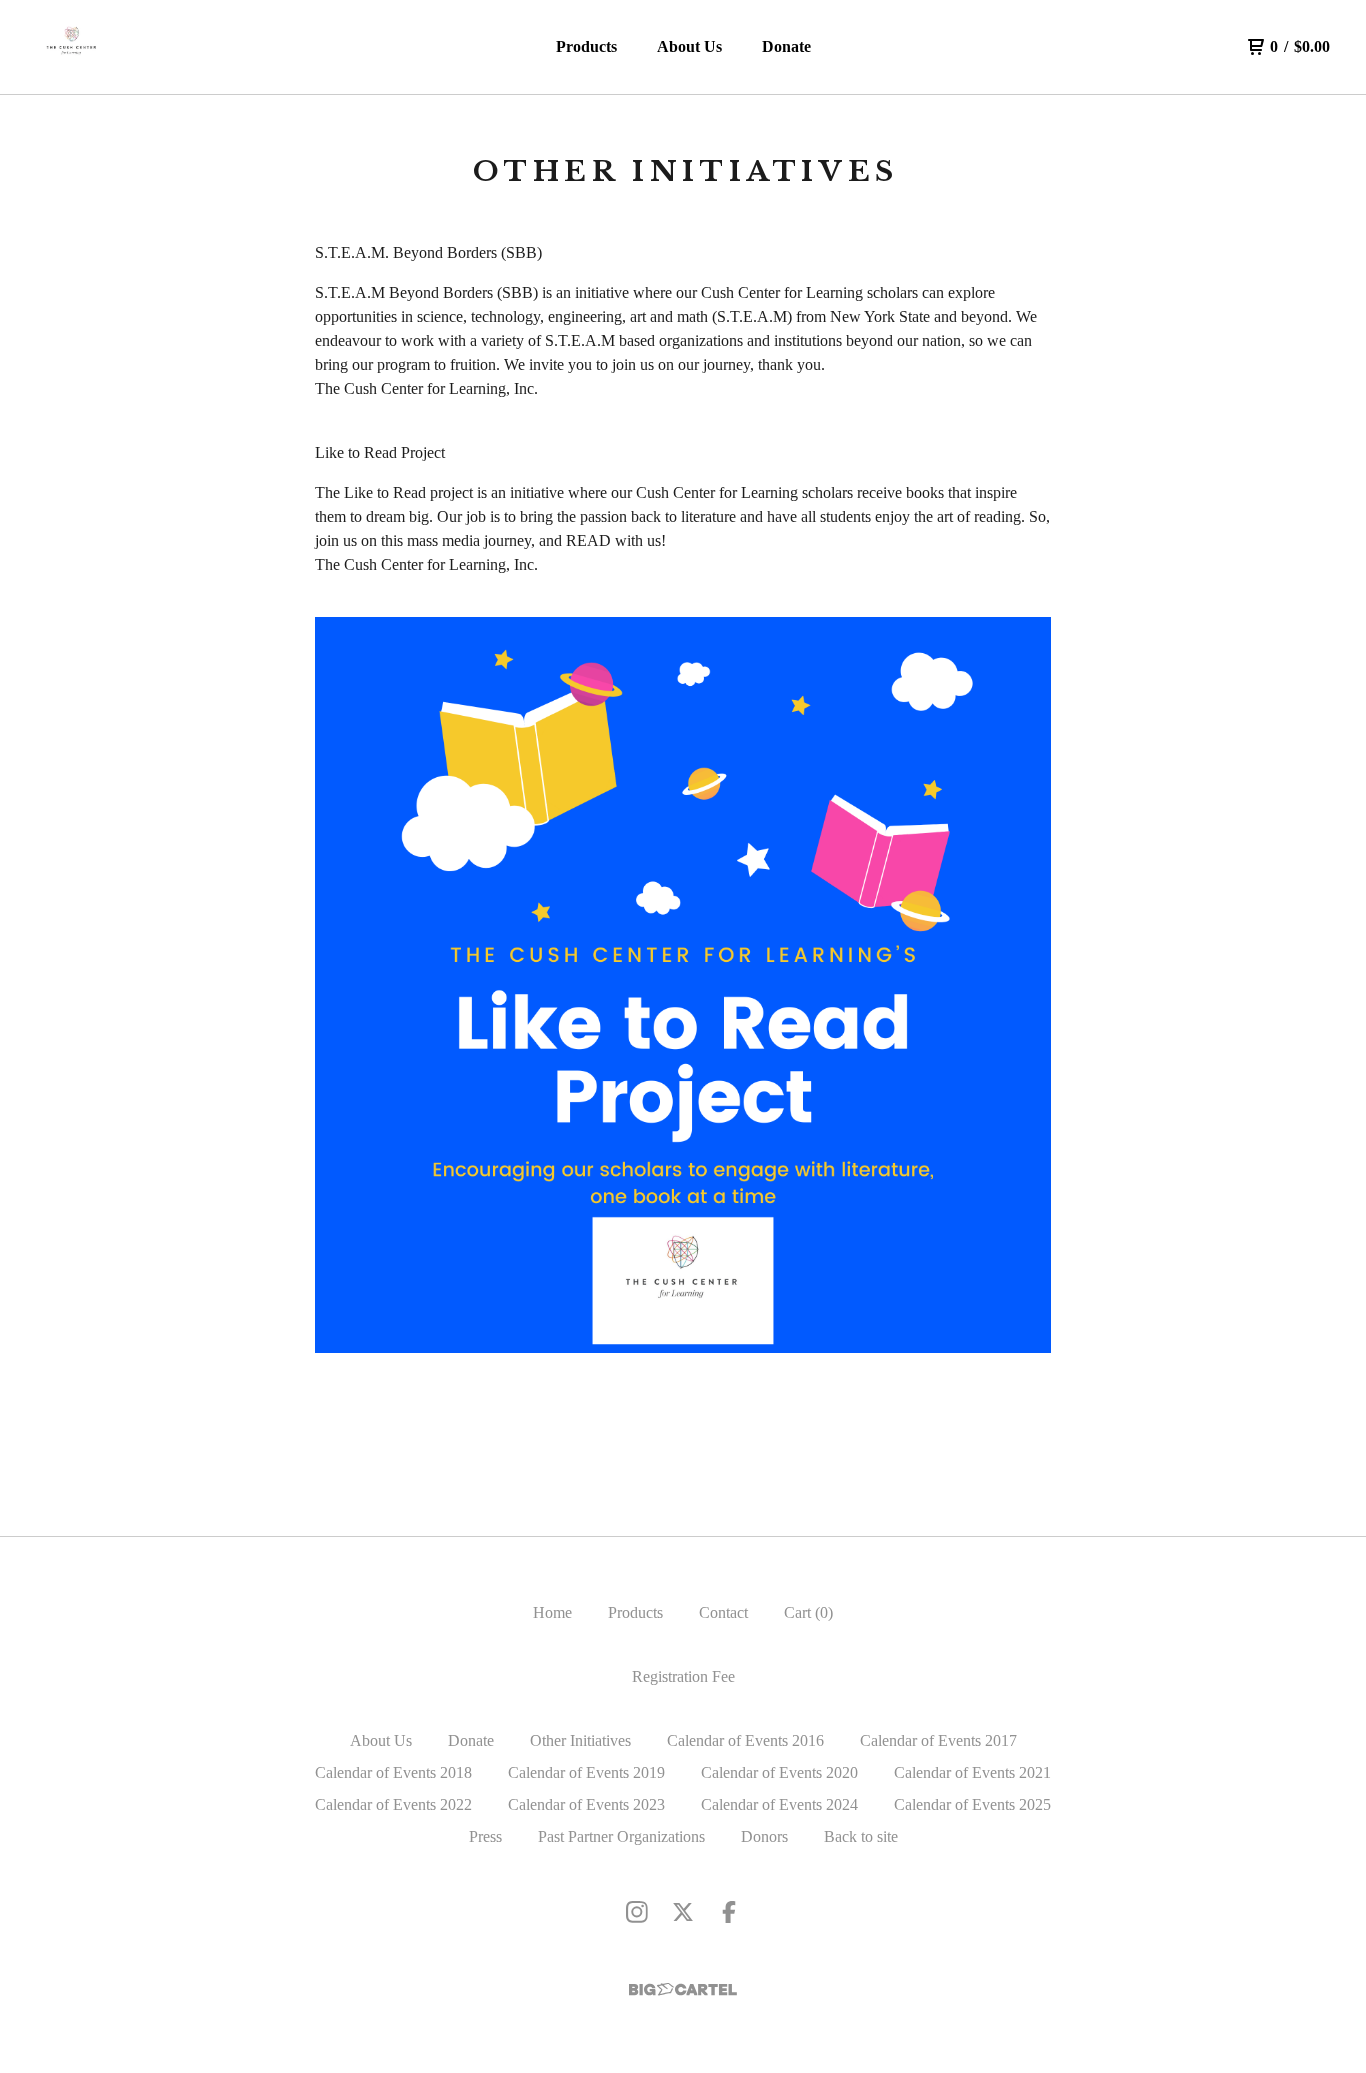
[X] (683, 1912)
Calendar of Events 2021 (972, 1772)
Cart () (808, 1612)
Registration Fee (683, 1676)
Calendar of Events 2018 (393, 1772)
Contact (723, 1612)
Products (586, 46)
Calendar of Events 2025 (972, 1804)
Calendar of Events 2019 (586, 1772)
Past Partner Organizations (621, 1836)
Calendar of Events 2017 (938, 1740)
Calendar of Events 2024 (779, 1804)
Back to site (861, 1836)
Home (552, 1612)
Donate (786, 46)
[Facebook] (729, 1912)
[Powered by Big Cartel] (683, 1989)
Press (485, 1836)
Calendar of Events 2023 (586, 1804)
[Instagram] (637, 1912)
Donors (764, 1836)
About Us (689, 46)
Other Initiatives (580, 1740)
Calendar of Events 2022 (393, 1804)
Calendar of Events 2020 (779, 1772)
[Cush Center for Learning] (72, 47)
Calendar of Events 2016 (745, 1740)
